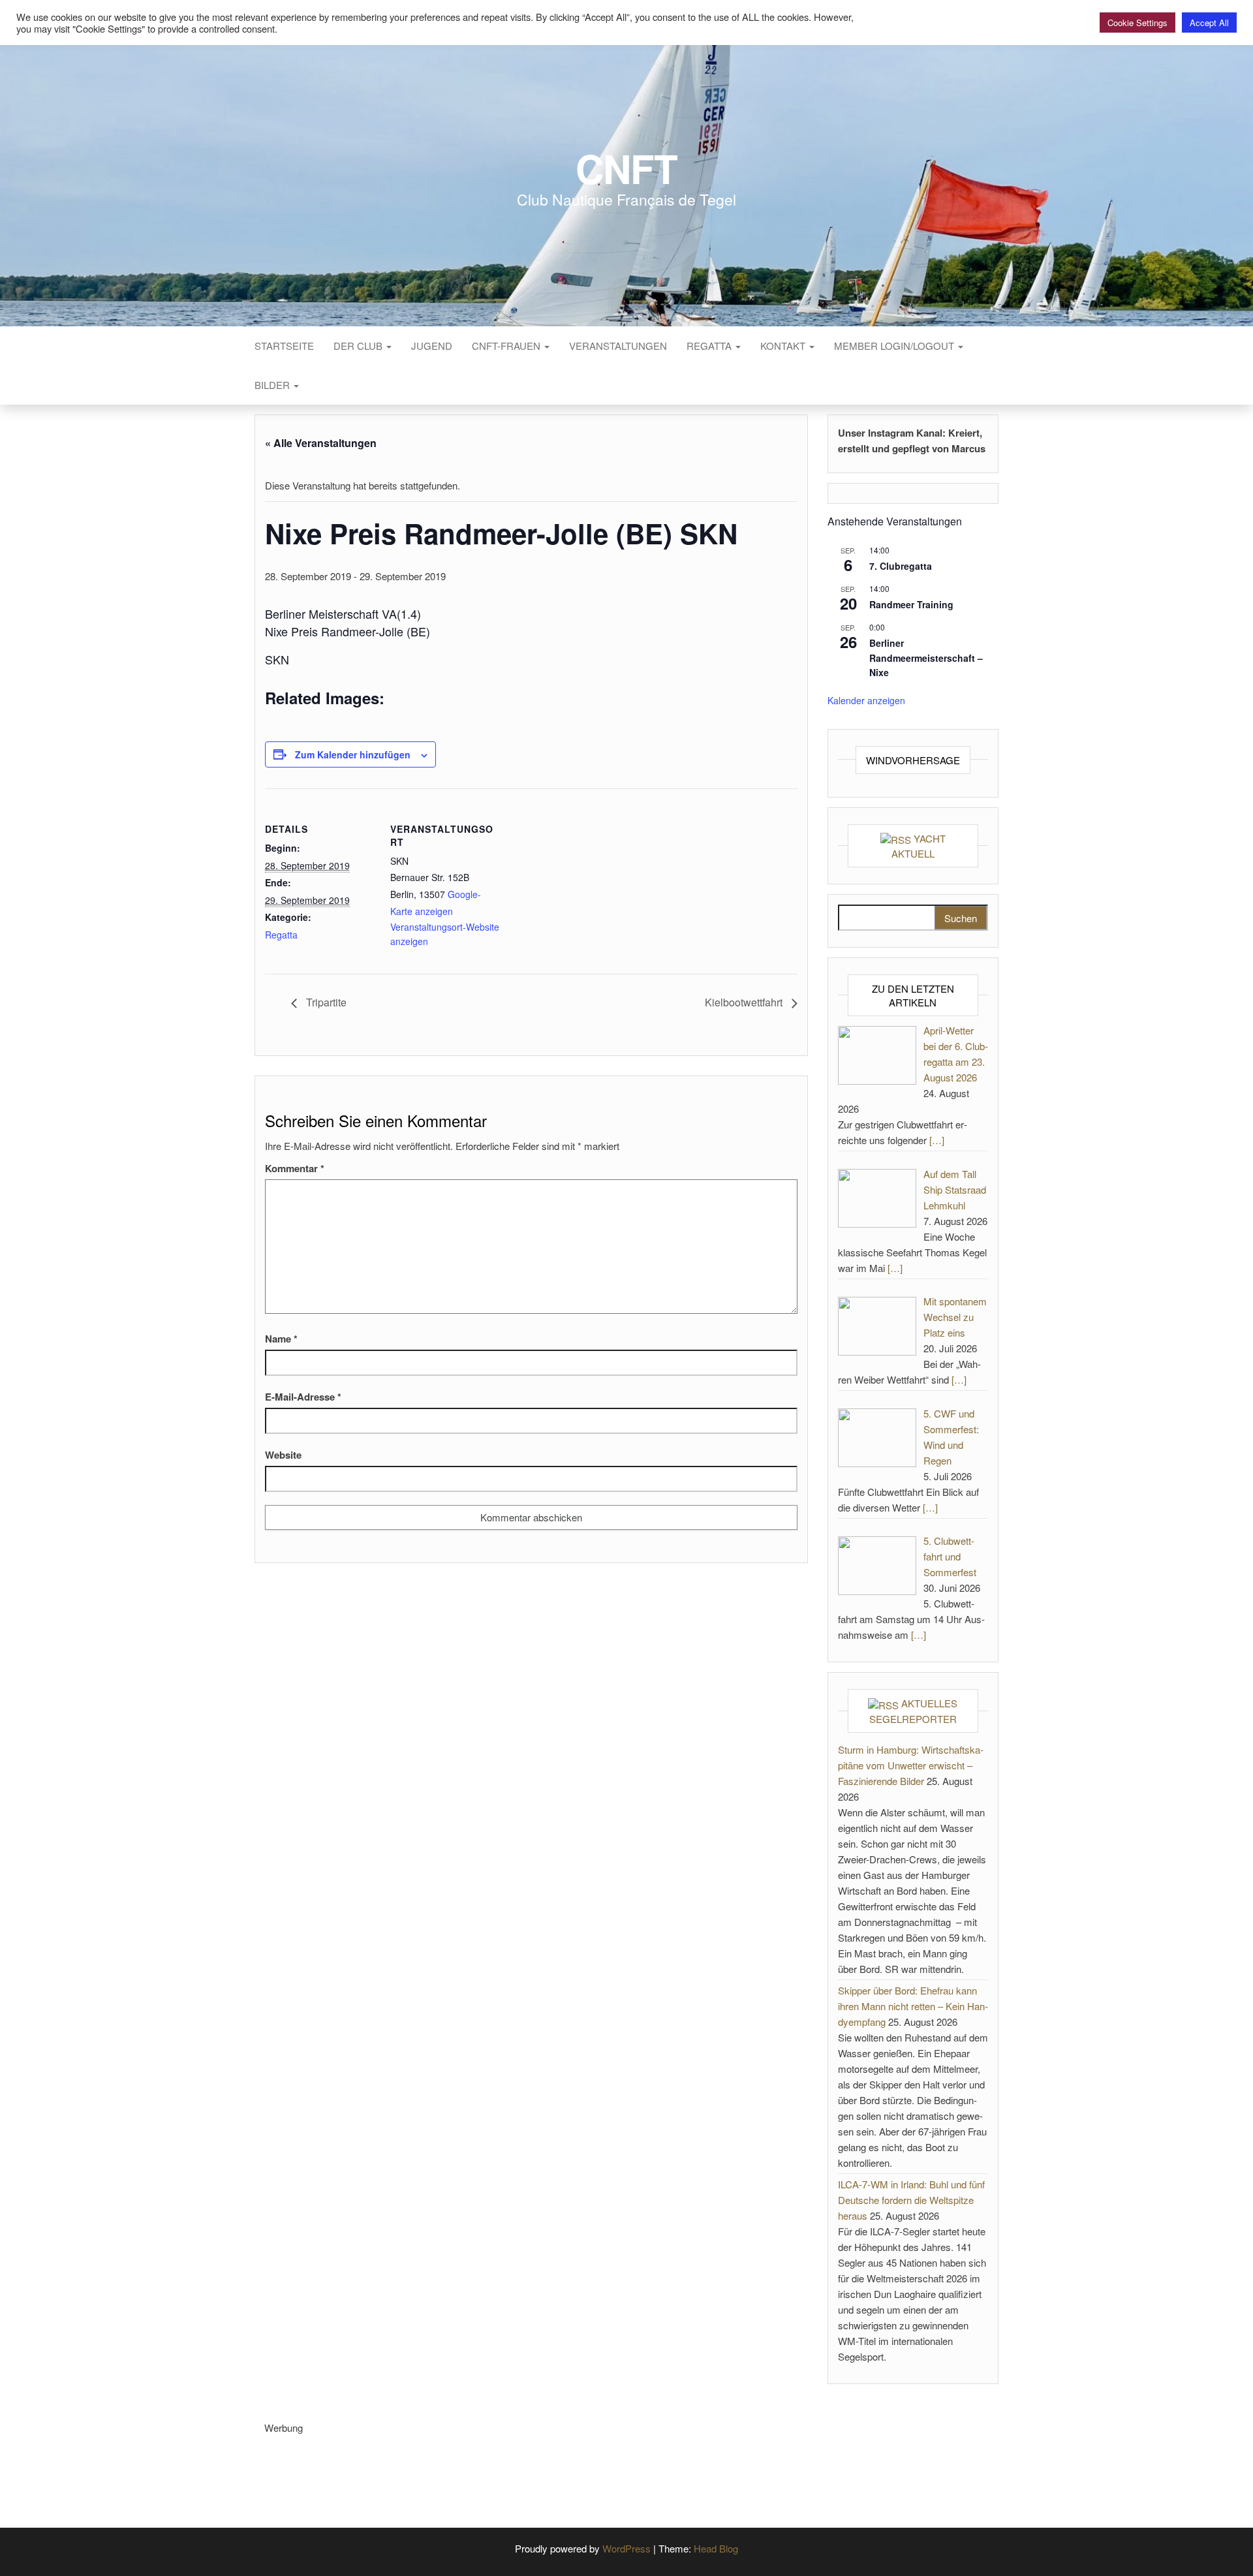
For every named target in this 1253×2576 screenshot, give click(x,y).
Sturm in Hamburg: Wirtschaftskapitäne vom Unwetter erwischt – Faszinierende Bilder (911, 1765)
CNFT (626, 168)
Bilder (273, 385)
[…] (937, 1140)
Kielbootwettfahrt (745, 1002)
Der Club (359, 346)
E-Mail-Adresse (303, 1397)
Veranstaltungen (618, 346)
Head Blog (716, 2548)
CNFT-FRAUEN (507, 346)
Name (281, 1339)
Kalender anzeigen (866, 700)
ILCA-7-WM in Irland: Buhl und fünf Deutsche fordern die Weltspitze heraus (911, 2200)
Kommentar (295, 1168)
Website (283, 1455)
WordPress (626, 2548)
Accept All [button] (1209, 23)
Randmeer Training (911, 604)
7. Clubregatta (901, 566)
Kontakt (784, 346)
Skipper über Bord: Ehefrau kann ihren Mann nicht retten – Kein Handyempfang (913, 2006)
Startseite (284, 346)
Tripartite (325, 1002)
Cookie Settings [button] (1137, 23)
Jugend (432, 346)
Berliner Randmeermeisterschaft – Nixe (926, 658)
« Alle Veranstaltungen (321, 443)
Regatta (710, 346)
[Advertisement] (502, 2465)
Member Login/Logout (895, 346)
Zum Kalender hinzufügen (353, 754)
